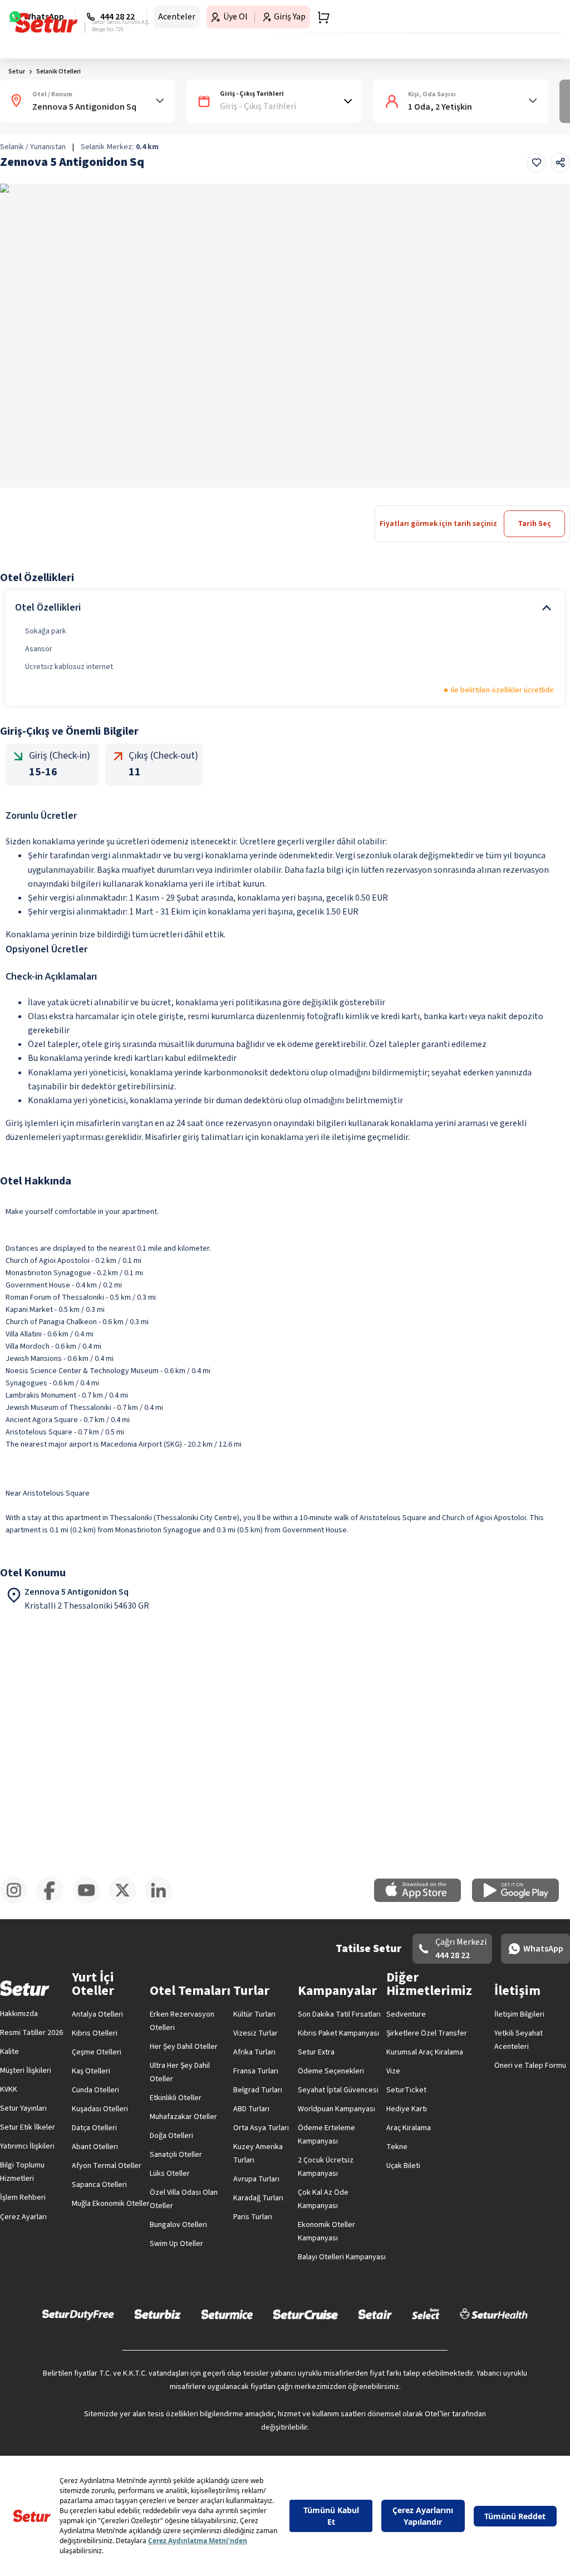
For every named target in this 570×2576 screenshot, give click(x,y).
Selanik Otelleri (58, 107)
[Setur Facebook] (154, 2309)
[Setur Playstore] (332, 2256)
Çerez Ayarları (522, 2044)
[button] (538, 74)
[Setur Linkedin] (548, 2309)
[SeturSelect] (426, 2364)
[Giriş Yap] (512, 19)
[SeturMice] (227, 2364)
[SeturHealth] (494, 2364)
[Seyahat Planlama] (534, 19)
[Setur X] (416, 2309)
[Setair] (375, 2364)
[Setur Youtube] (285, 2309)
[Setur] (29, 19)
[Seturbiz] (158, 2364)
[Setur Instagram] (22, 2309)
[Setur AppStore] (238, 2256)
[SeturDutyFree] (78, 2364)
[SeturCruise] (305, 2364)
